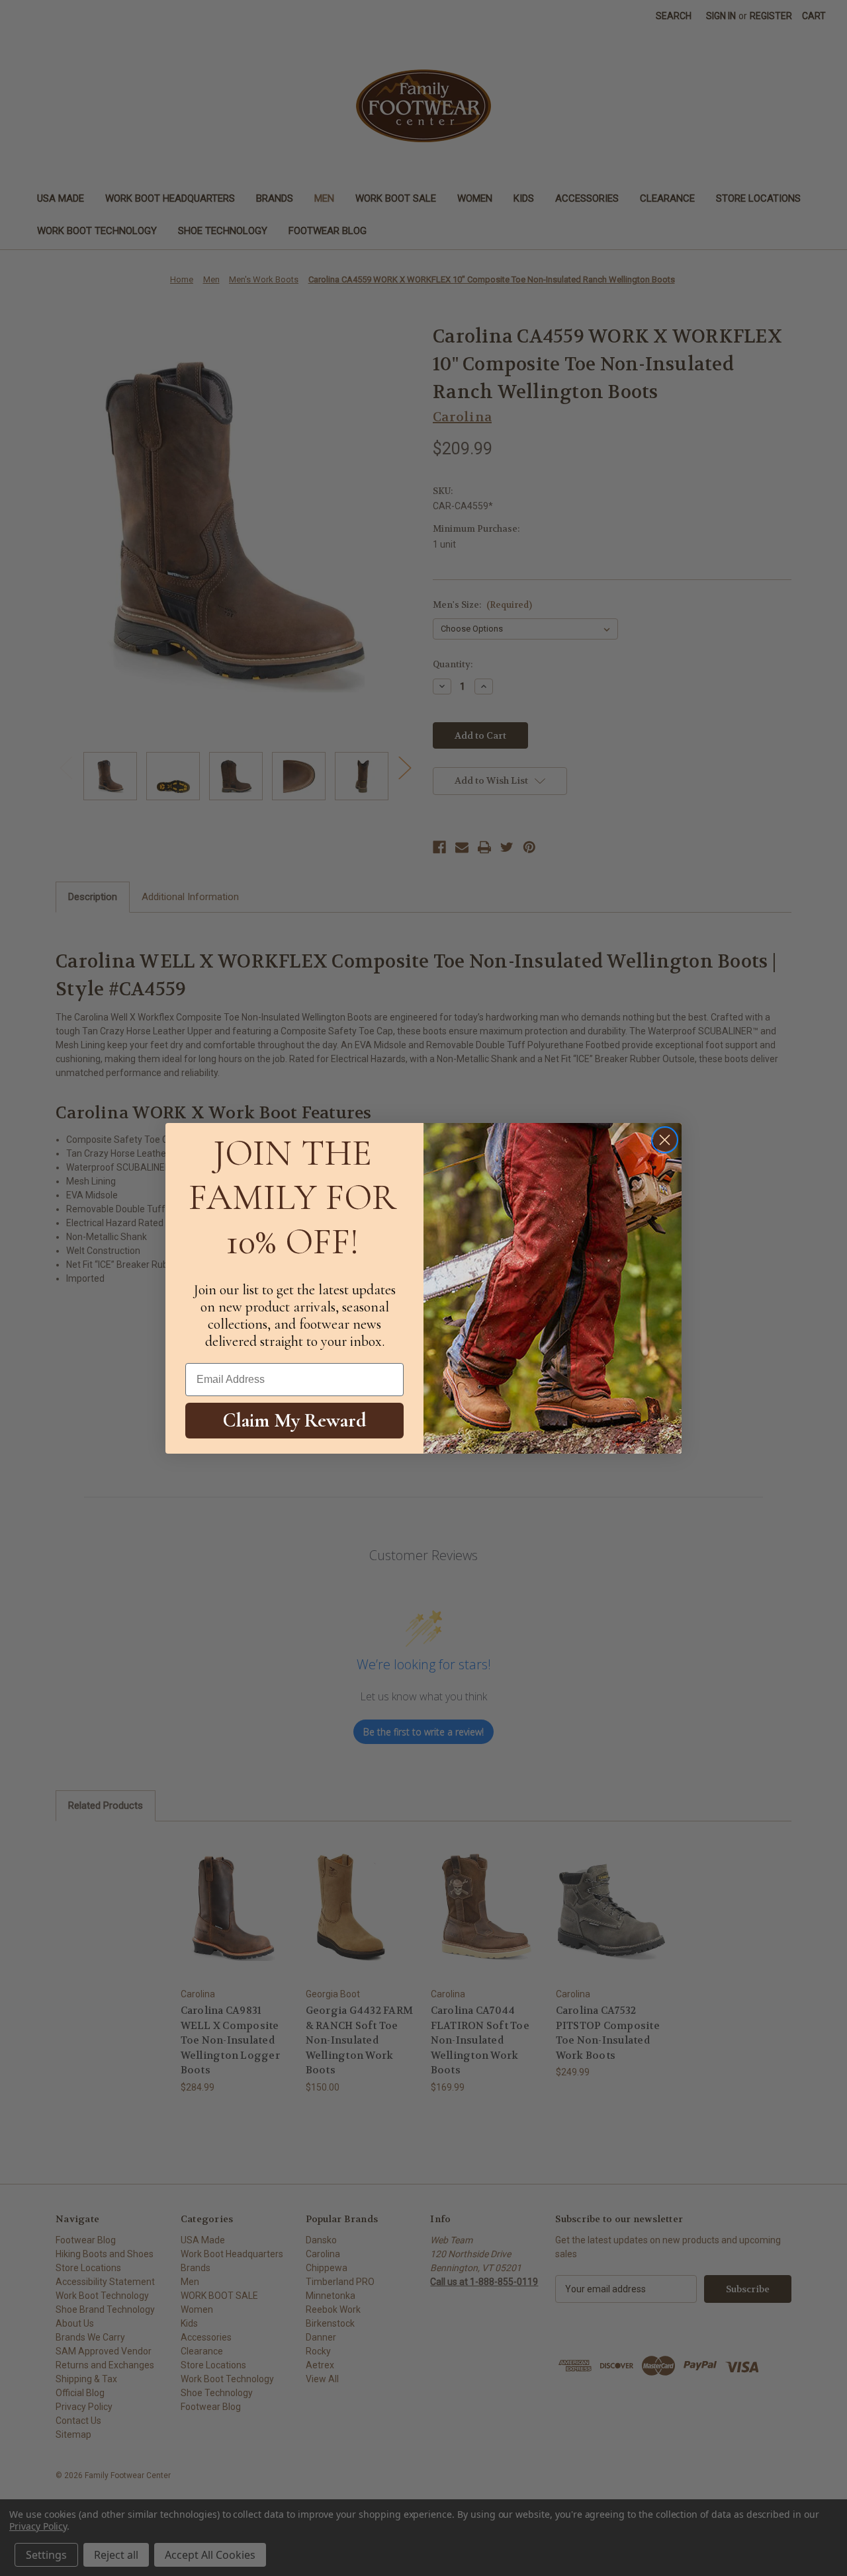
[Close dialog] (665, 1140)
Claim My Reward (295, 1420)
